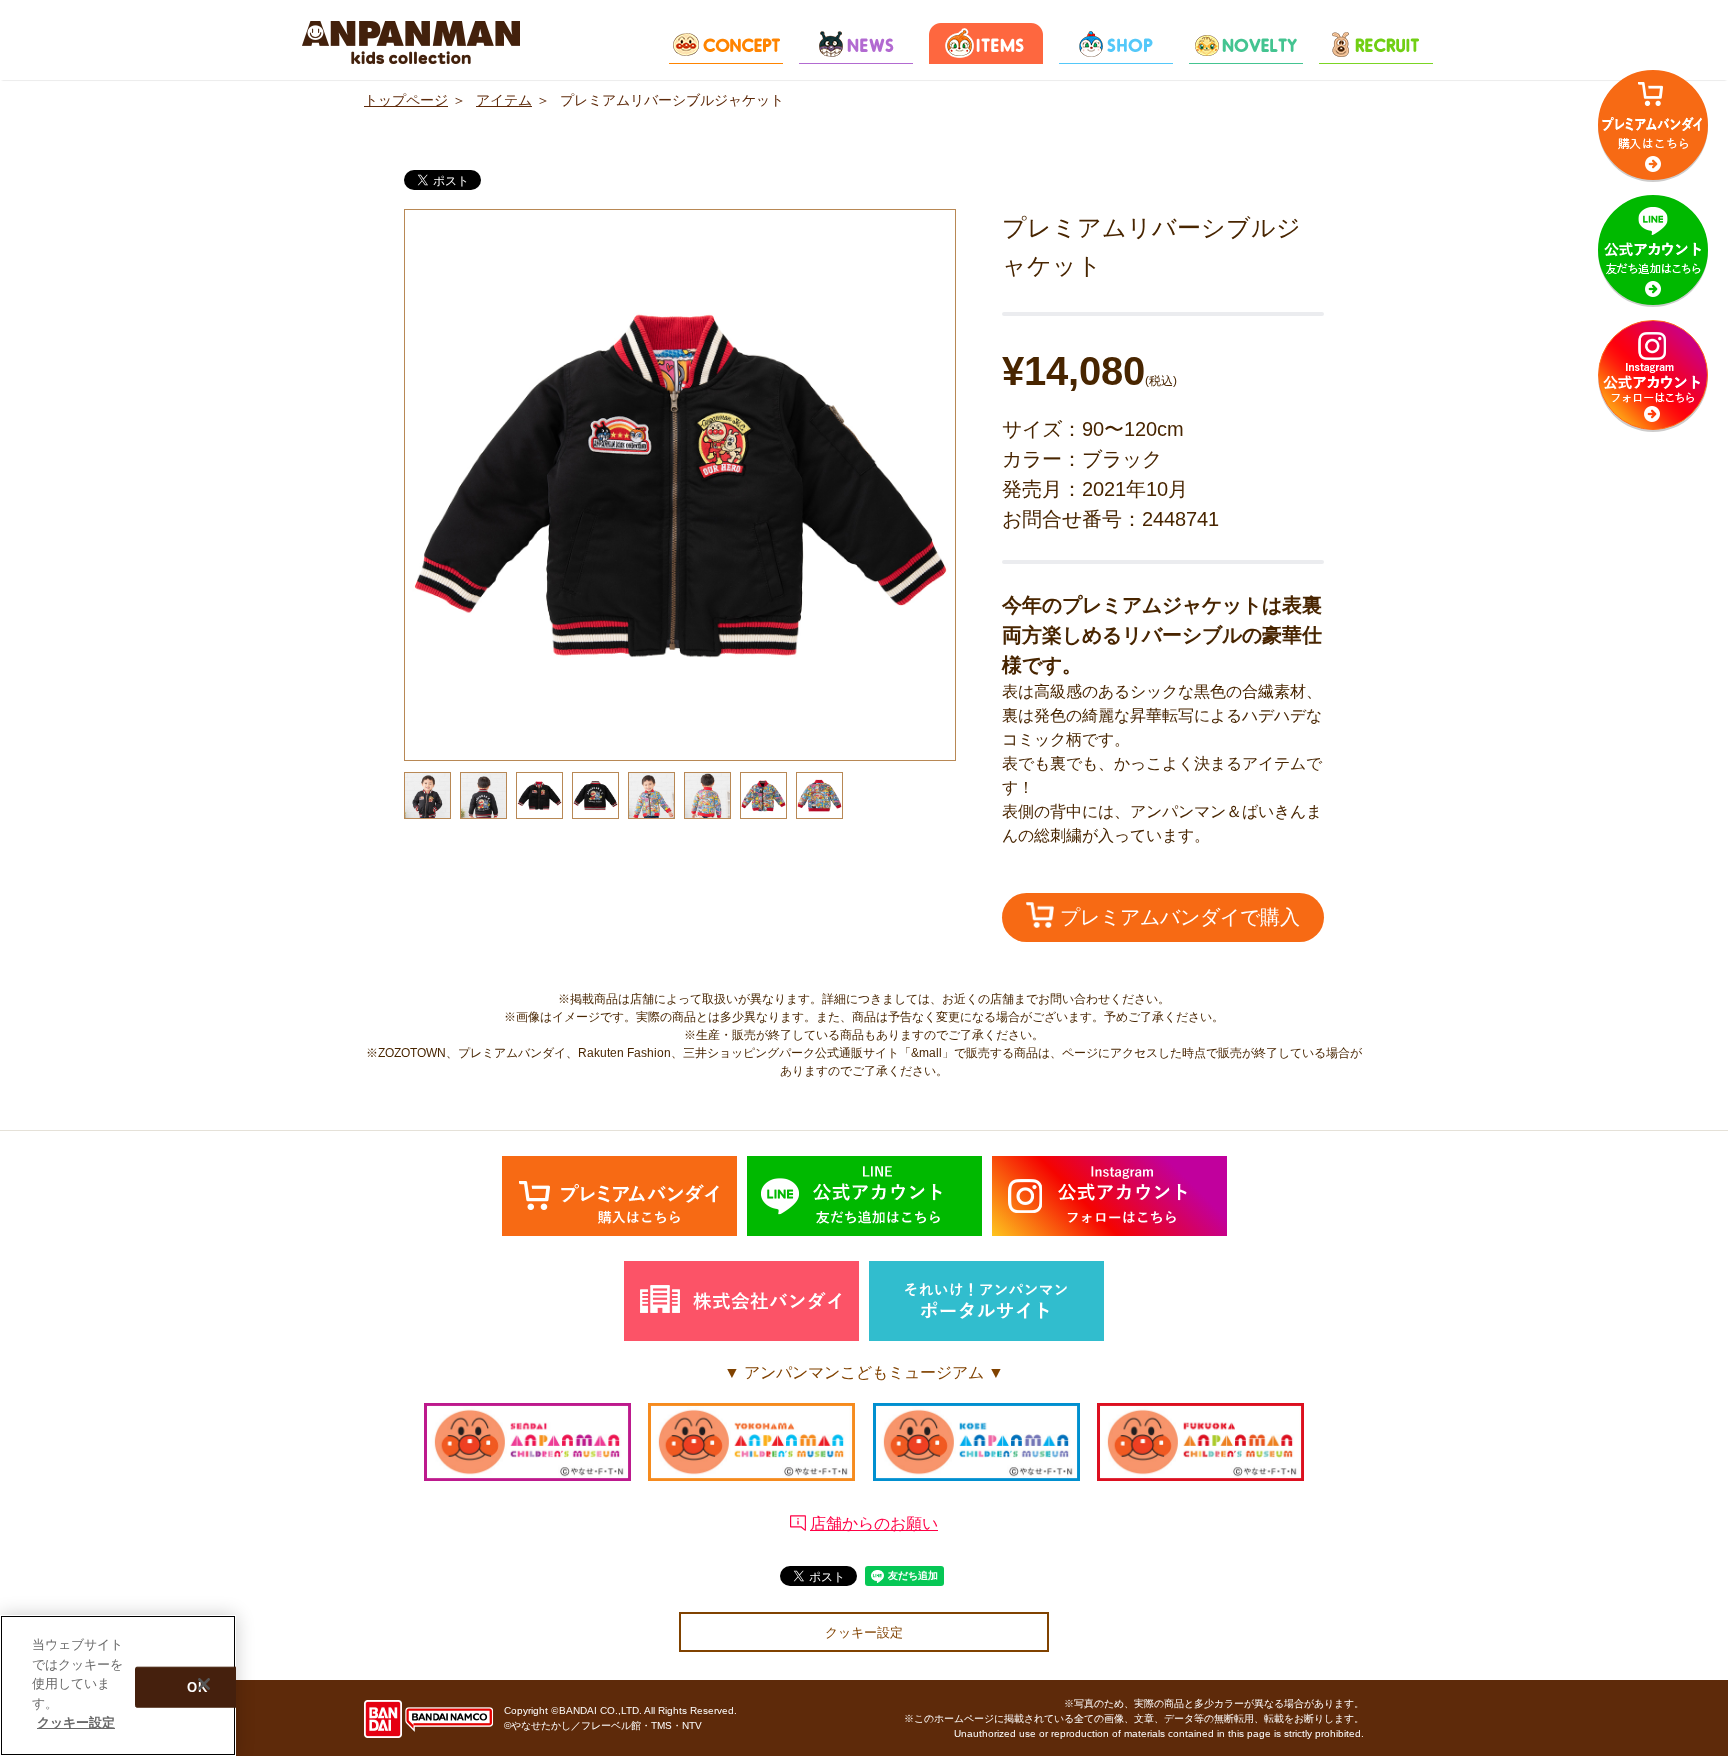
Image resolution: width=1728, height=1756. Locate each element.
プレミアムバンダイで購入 (1177, 917)
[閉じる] (204, 1684)
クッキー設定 (864, 1632)
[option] (680, 485)
